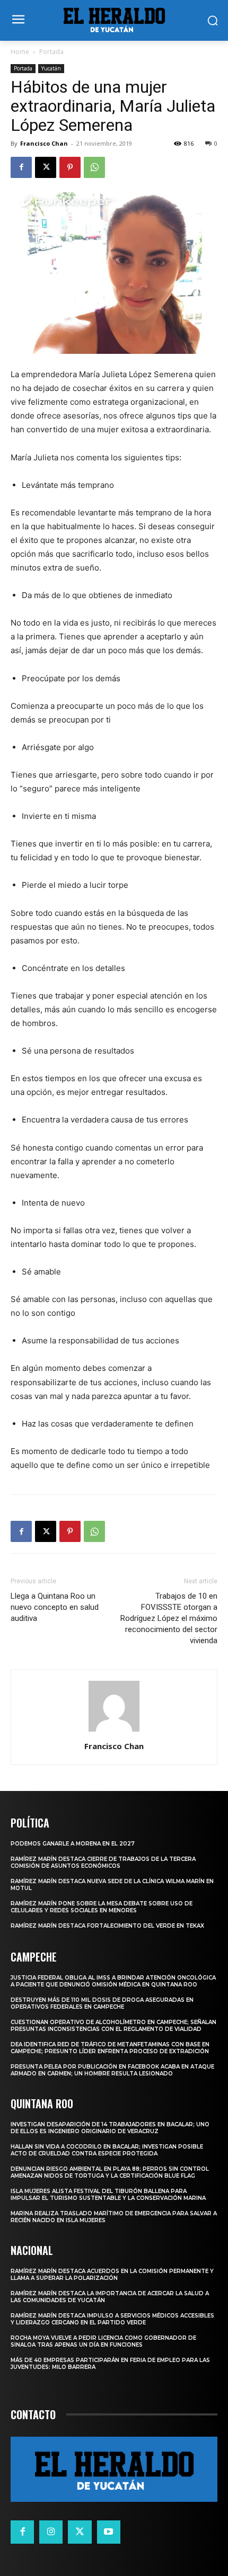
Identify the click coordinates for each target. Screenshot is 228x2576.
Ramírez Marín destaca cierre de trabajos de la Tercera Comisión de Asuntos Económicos (103, 1862)
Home (20, 52)
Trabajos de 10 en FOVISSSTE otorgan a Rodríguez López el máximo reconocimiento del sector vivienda (169, 1618)
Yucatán (51, 68)
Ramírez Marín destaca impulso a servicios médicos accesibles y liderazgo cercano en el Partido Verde (112, 2319)
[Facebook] (21, 167)
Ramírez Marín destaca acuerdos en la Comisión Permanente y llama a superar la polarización (112, 2275)
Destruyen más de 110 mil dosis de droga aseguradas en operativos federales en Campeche (102, 2003)
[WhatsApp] (94, 167)
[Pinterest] (70, 167)
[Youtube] (109, 2532)
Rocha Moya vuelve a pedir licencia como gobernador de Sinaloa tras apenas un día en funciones (103, 2341)
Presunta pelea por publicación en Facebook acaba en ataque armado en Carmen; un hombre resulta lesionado (112, 2070)
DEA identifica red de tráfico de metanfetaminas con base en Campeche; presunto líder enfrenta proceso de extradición (110, 2048)
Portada (51, 52)
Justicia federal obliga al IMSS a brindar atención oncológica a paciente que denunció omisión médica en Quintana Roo (113, 1981)
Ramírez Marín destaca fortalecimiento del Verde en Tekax (107, 1926)
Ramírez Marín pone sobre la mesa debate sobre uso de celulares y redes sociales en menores (102, 1907)
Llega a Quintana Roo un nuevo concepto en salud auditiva (55, 1607)
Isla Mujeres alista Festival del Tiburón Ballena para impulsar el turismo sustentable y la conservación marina (108, 2195)
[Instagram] (51, 2532)
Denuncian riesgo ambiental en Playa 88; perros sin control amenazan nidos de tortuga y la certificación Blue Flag (110, 2172)
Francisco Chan (44, 143)
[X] (46, 167)
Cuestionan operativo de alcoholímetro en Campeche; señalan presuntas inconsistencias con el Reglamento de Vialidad (113, 2026)
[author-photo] (114, 1731)
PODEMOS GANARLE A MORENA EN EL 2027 (73, 1844)
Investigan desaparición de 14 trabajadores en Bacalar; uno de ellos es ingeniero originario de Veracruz (110, 2128)
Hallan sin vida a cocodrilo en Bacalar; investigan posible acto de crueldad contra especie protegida (107, 2150)
